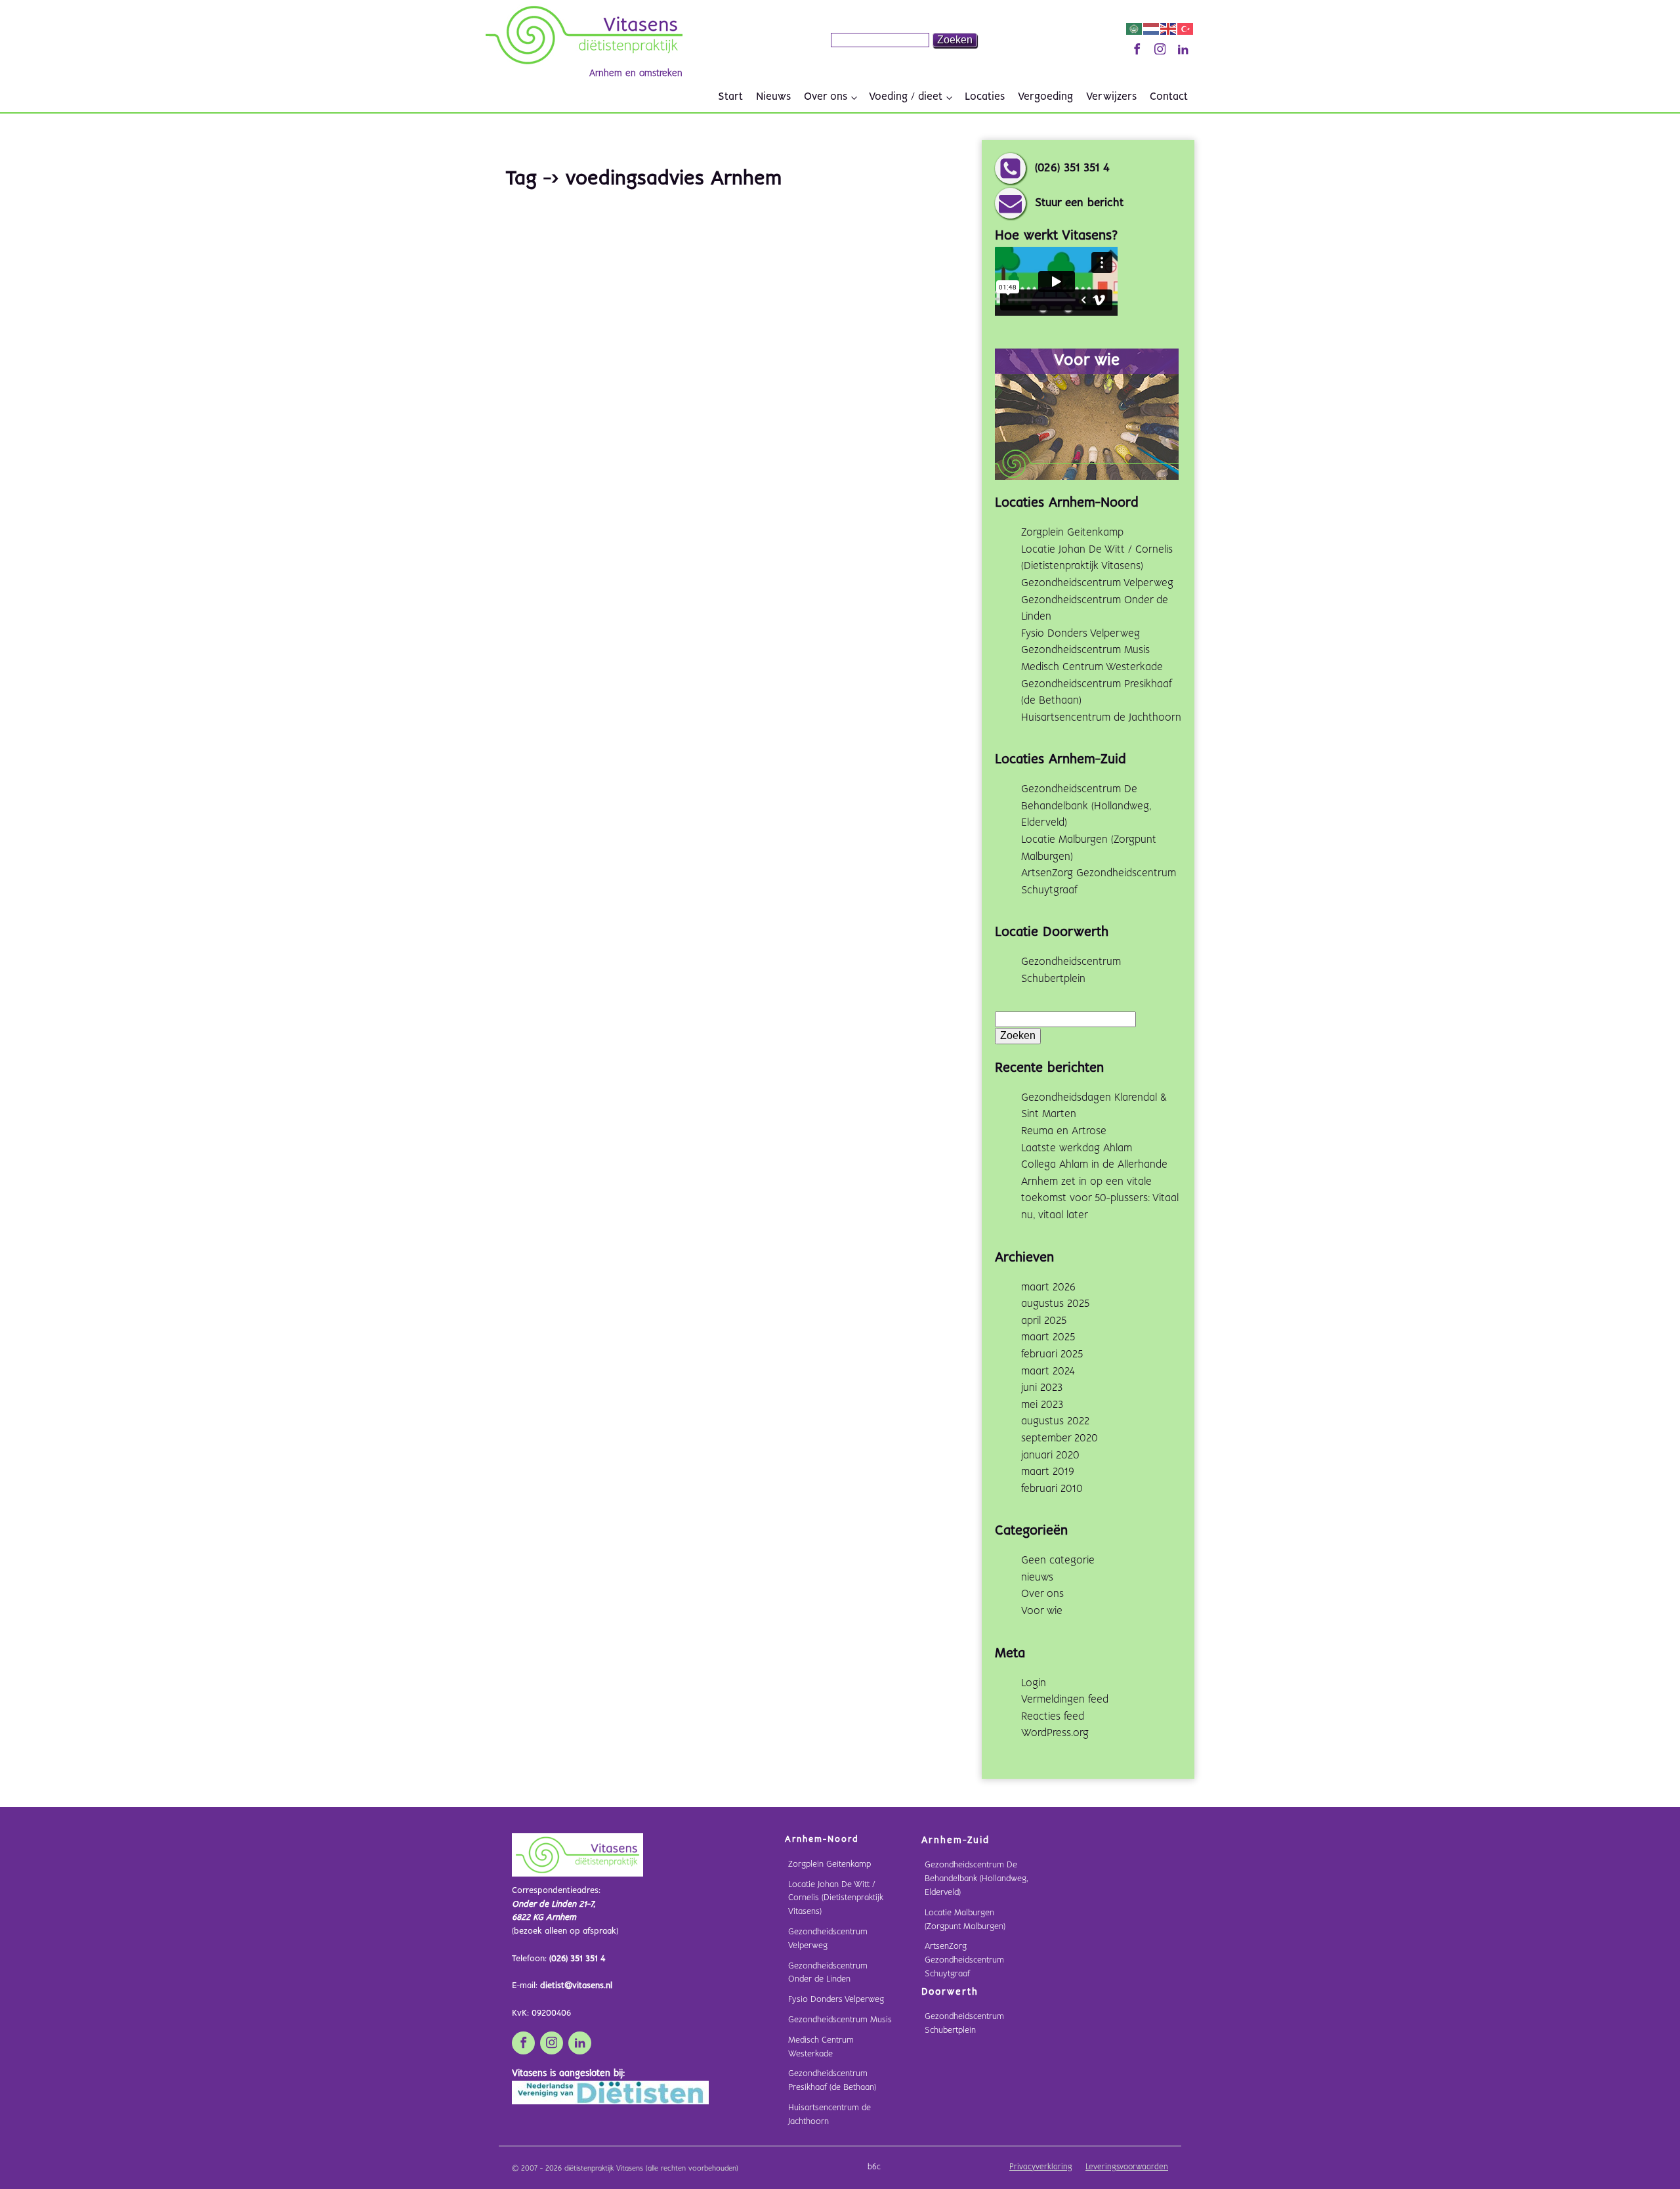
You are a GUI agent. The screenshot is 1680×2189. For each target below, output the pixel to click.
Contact (1169, 97)
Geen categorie (1058, 1561)
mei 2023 (1042, 1405)
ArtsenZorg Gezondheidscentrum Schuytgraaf (964, 1960)
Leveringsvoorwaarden (1127, 2167)
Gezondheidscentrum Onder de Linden (828, 1973)
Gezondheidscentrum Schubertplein (964, 2024)
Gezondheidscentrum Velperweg (1097, 583)
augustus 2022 (1055, 1421)
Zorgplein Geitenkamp (1072, 533)
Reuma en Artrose (1064, 1131)
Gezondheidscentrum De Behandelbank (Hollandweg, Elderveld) (1086, 806)
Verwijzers (1111, 97)
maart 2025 (1048, 1337)
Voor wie (1042, 1611)
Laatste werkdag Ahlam (1077, 1148)
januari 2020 (1050, 1456)
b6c (874, 2167)
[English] (1169, 29)
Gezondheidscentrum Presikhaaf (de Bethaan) (832, 2081)
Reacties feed (1053, 1717)
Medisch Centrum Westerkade (1092, 667)
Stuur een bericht (1079, 203)
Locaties (985, 97)
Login (1034, 1683)
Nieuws (773, 97)
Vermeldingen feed (1065, 1700)
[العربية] (1135, 29)
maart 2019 (1048, 1472)
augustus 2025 (1055, 1304)
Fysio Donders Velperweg (1081, 634)
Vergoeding (1045, 97)
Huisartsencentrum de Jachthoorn (1101, 718)
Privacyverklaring (1041, 2167)
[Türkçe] (1186, 29)
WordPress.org (1055, 1733)
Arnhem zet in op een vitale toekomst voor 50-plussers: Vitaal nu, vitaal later (1100, 1199)
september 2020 (1060, 1438)
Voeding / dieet (906, 97)
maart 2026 (1048, 1287)
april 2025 (1044, 1321)
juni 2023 (1042, 1388)
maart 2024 (1048, 1371)
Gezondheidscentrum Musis (1085, 650)
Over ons (826, 97)
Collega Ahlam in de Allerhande (1094, 1165)
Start (730, 97)
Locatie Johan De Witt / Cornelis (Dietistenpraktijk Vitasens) (836, 1899)
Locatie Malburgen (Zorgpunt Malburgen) (965, 1920)
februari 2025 (1052, 1354)
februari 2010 (1052, 1489)
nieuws (1037, 1578)
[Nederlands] (1152, 29)
